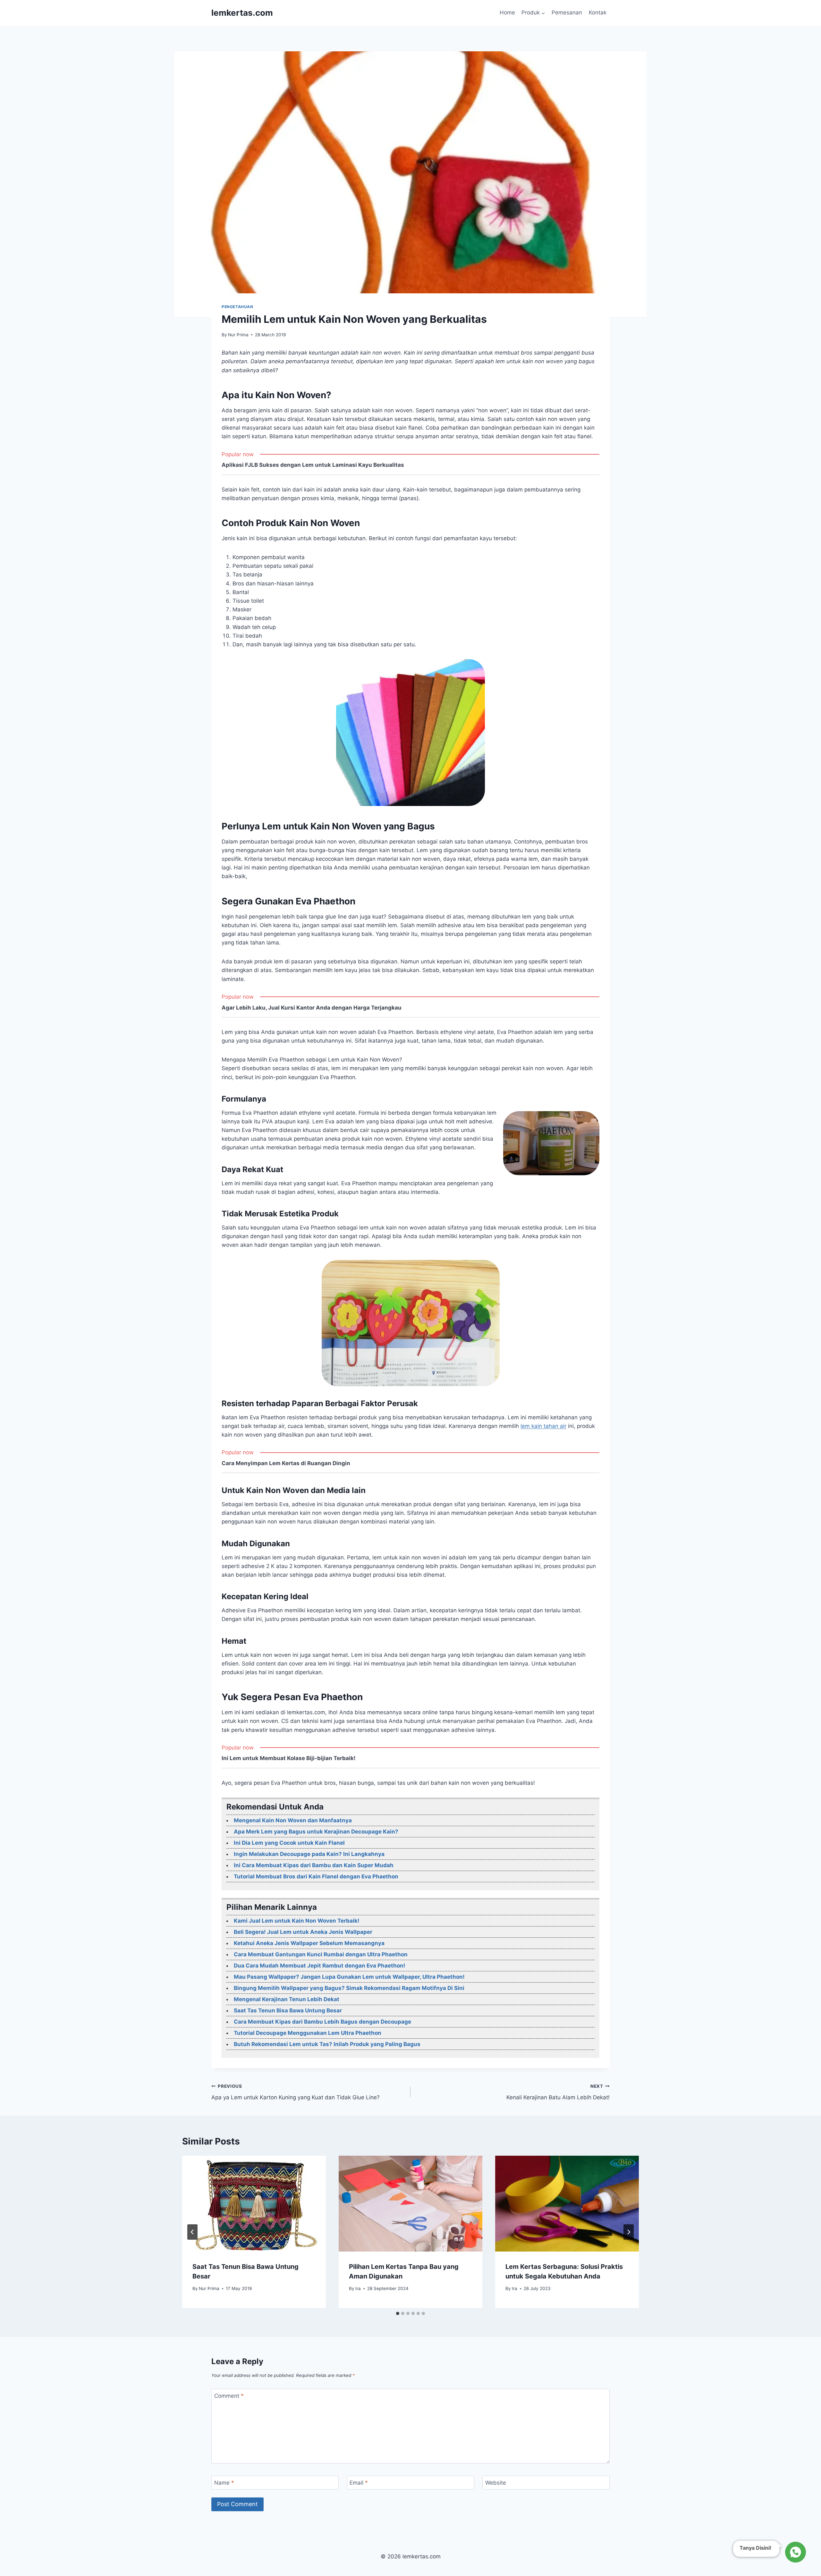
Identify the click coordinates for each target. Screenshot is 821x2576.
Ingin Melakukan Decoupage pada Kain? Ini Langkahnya (309, 1854)
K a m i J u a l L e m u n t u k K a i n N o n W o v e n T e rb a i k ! (297, 1921)
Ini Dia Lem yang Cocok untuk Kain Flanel (289, 1843)
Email (359, 2483)
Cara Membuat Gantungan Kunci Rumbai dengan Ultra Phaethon (321, 1954)
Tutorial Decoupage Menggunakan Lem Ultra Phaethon (308, 2033)
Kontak (598, 13)
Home (507, 13)
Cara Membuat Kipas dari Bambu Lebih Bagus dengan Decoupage (322, 2022)
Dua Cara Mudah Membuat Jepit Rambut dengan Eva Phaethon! (320, 1966)
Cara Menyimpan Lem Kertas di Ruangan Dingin (286, 1463)
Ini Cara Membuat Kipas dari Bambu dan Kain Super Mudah (314, 1865)
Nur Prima (238, 335)
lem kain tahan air (543, 1426)
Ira (358, 2288)
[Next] (629, 2232)
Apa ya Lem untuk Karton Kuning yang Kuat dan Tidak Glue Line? (296, 2092)
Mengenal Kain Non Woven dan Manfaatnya (293, 1820)
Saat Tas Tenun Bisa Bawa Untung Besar (288, 2010)
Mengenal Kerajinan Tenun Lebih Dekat (287, 1999)
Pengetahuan (237, 307)
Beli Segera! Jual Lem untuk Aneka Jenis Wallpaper (303, 1932)
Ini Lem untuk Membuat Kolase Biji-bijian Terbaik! (289, 1758)
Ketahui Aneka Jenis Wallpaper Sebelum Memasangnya (309, 1943)
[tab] (398, 2313)
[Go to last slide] (192, 2232)
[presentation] (254, 2204)
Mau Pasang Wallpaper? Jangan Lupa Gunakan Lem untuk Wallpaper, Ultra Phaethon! (349, 1977)
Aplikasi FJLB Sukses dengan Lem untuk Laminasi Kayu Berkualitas (313, 465)
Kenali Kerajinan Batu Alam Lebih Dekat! (558, 2092)
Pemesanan (567, 13)
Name (224, 2483)
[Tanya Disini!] (795, 2552)
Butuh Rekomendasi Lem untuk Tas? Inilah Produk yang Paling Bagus (327, 2044)
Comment (229, 2396)
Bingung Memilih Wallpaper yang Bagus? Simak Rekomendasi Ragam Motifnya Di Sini (349, 1988)
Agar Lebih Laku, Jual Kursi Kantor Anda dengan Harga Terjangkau (312, 1008)
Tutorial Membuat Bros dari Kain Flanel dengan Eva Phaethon (316, 1876)
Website (496, 2483)
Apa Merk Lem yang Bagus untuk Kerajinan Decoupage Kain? (316, 1832)
